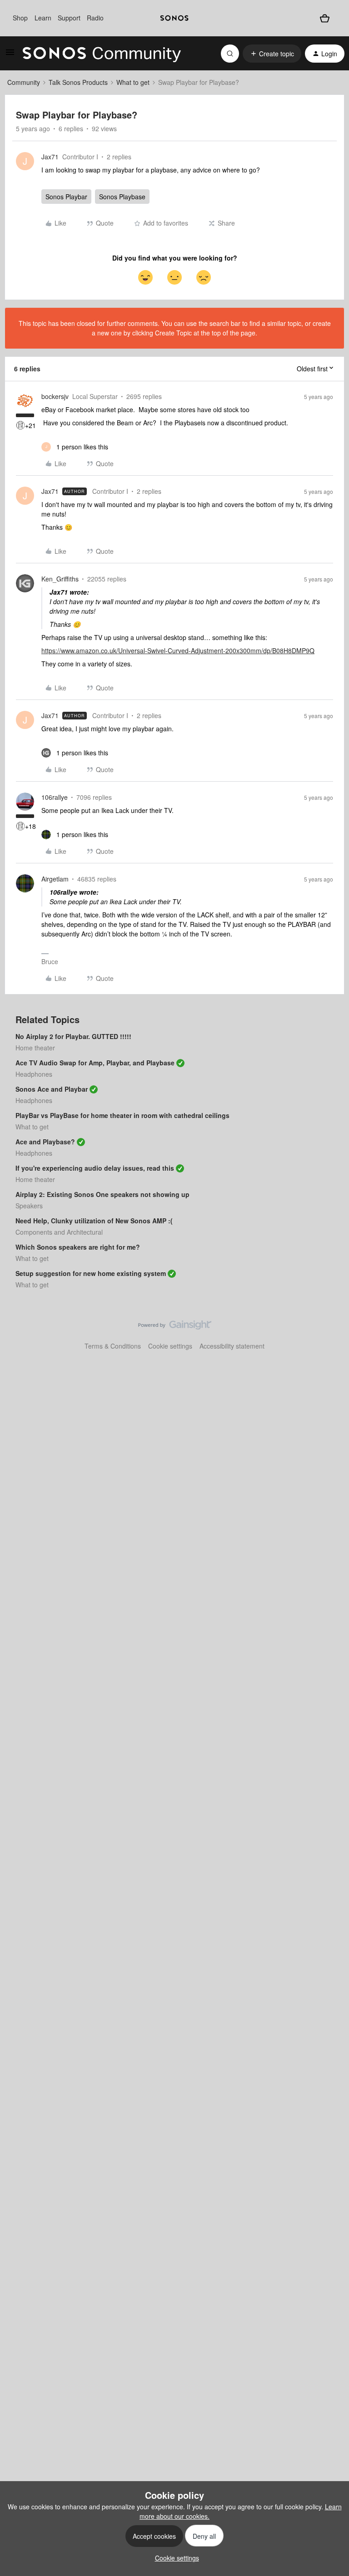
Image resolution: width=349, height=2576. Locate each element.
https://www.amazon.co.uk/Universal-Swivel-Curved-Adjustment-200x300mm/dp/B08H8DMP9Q (178, 650)
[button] (10, 55)
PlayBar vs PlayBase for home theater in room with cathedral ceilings (122, 1115)
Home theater (35, 1048)
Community (24, 82)
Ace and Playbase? (45, 1142)
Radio (95, 18)
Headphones (34, 1074)
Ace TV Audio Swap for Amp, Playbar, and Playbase (95, 1063)
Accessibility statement (232, 1346)
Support (69, 18)
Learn (43, 18)
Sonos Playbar (66, 197)
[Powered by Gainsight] (175, 1327)
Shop (20, 18)
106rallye (55, 797)
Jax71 (50, 157)
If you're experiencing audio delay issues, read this (95, 1168)
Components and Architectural (59, 1232)
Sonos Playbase (122, 197)
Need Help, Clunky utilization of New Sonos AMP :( (94, 1221)
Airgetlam (55, 879)
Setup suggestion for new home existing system (91, 1273)
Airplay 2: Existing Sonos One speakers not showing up (102, 1194)
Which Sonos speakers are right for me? (78, 1247)
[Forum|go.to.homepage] (102, 54)
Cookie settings (170, 1346)
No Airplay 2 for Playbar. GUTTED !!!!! (73, 1036)
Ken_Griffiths (60, 579)
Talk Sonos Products (78, 82)
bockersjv (55, 396)
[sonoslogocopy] (174, 18)
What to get (133, 82)
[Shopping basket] (325, 18)
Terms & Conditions (113, 1346)
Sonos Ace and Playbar (52, 1089)
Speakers (29, 1206)
